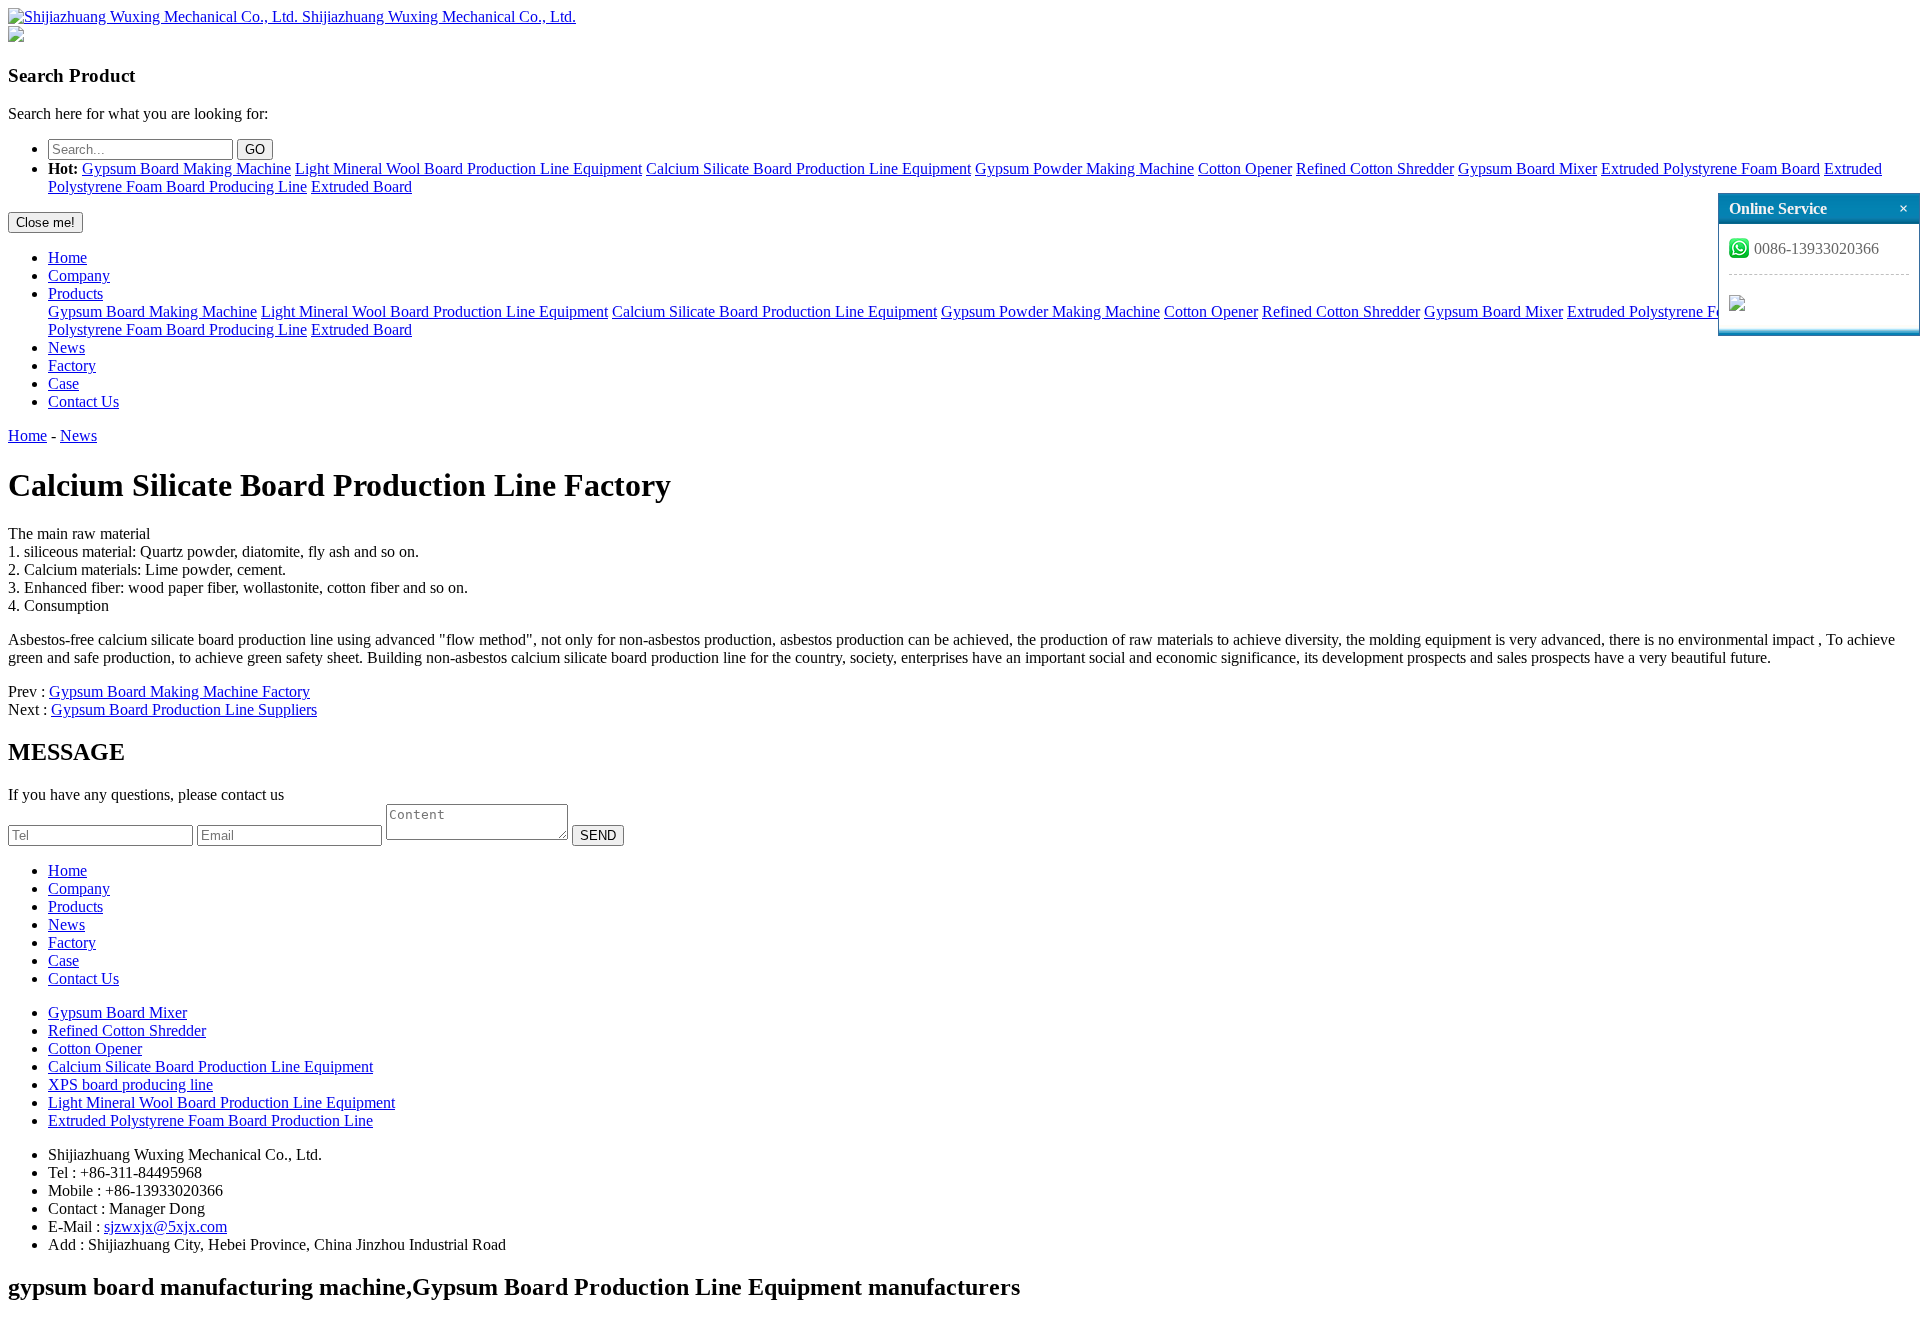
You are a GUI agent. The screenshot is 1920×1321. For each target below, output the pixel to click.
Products (75, 293)
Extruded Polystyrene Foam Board (1710, 168)
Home (67, 257)
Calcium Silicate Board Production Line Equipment (808, 168)
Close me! (45, 222)
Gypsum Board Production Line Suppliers (184, 709)
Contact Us (83, 401)
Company (79, 275)
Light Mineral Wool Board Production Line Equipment (468, 168)
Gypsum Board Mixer (1527, 168)
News (66, 347)
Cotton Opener (1245, 168)
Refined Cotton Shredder (1375, 168)
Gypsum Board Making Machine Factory (179, 691)
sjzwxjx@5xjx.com (165, 1226)
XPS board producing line (130, 1084)
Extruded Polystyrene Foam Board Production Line (210, 1120)
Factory (72, 365)
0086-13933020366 (1816, 248)
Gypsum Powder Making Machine (1084, 168)
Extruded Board (361, 186)
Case (63, 383)
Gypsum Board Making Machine (186, 168)
